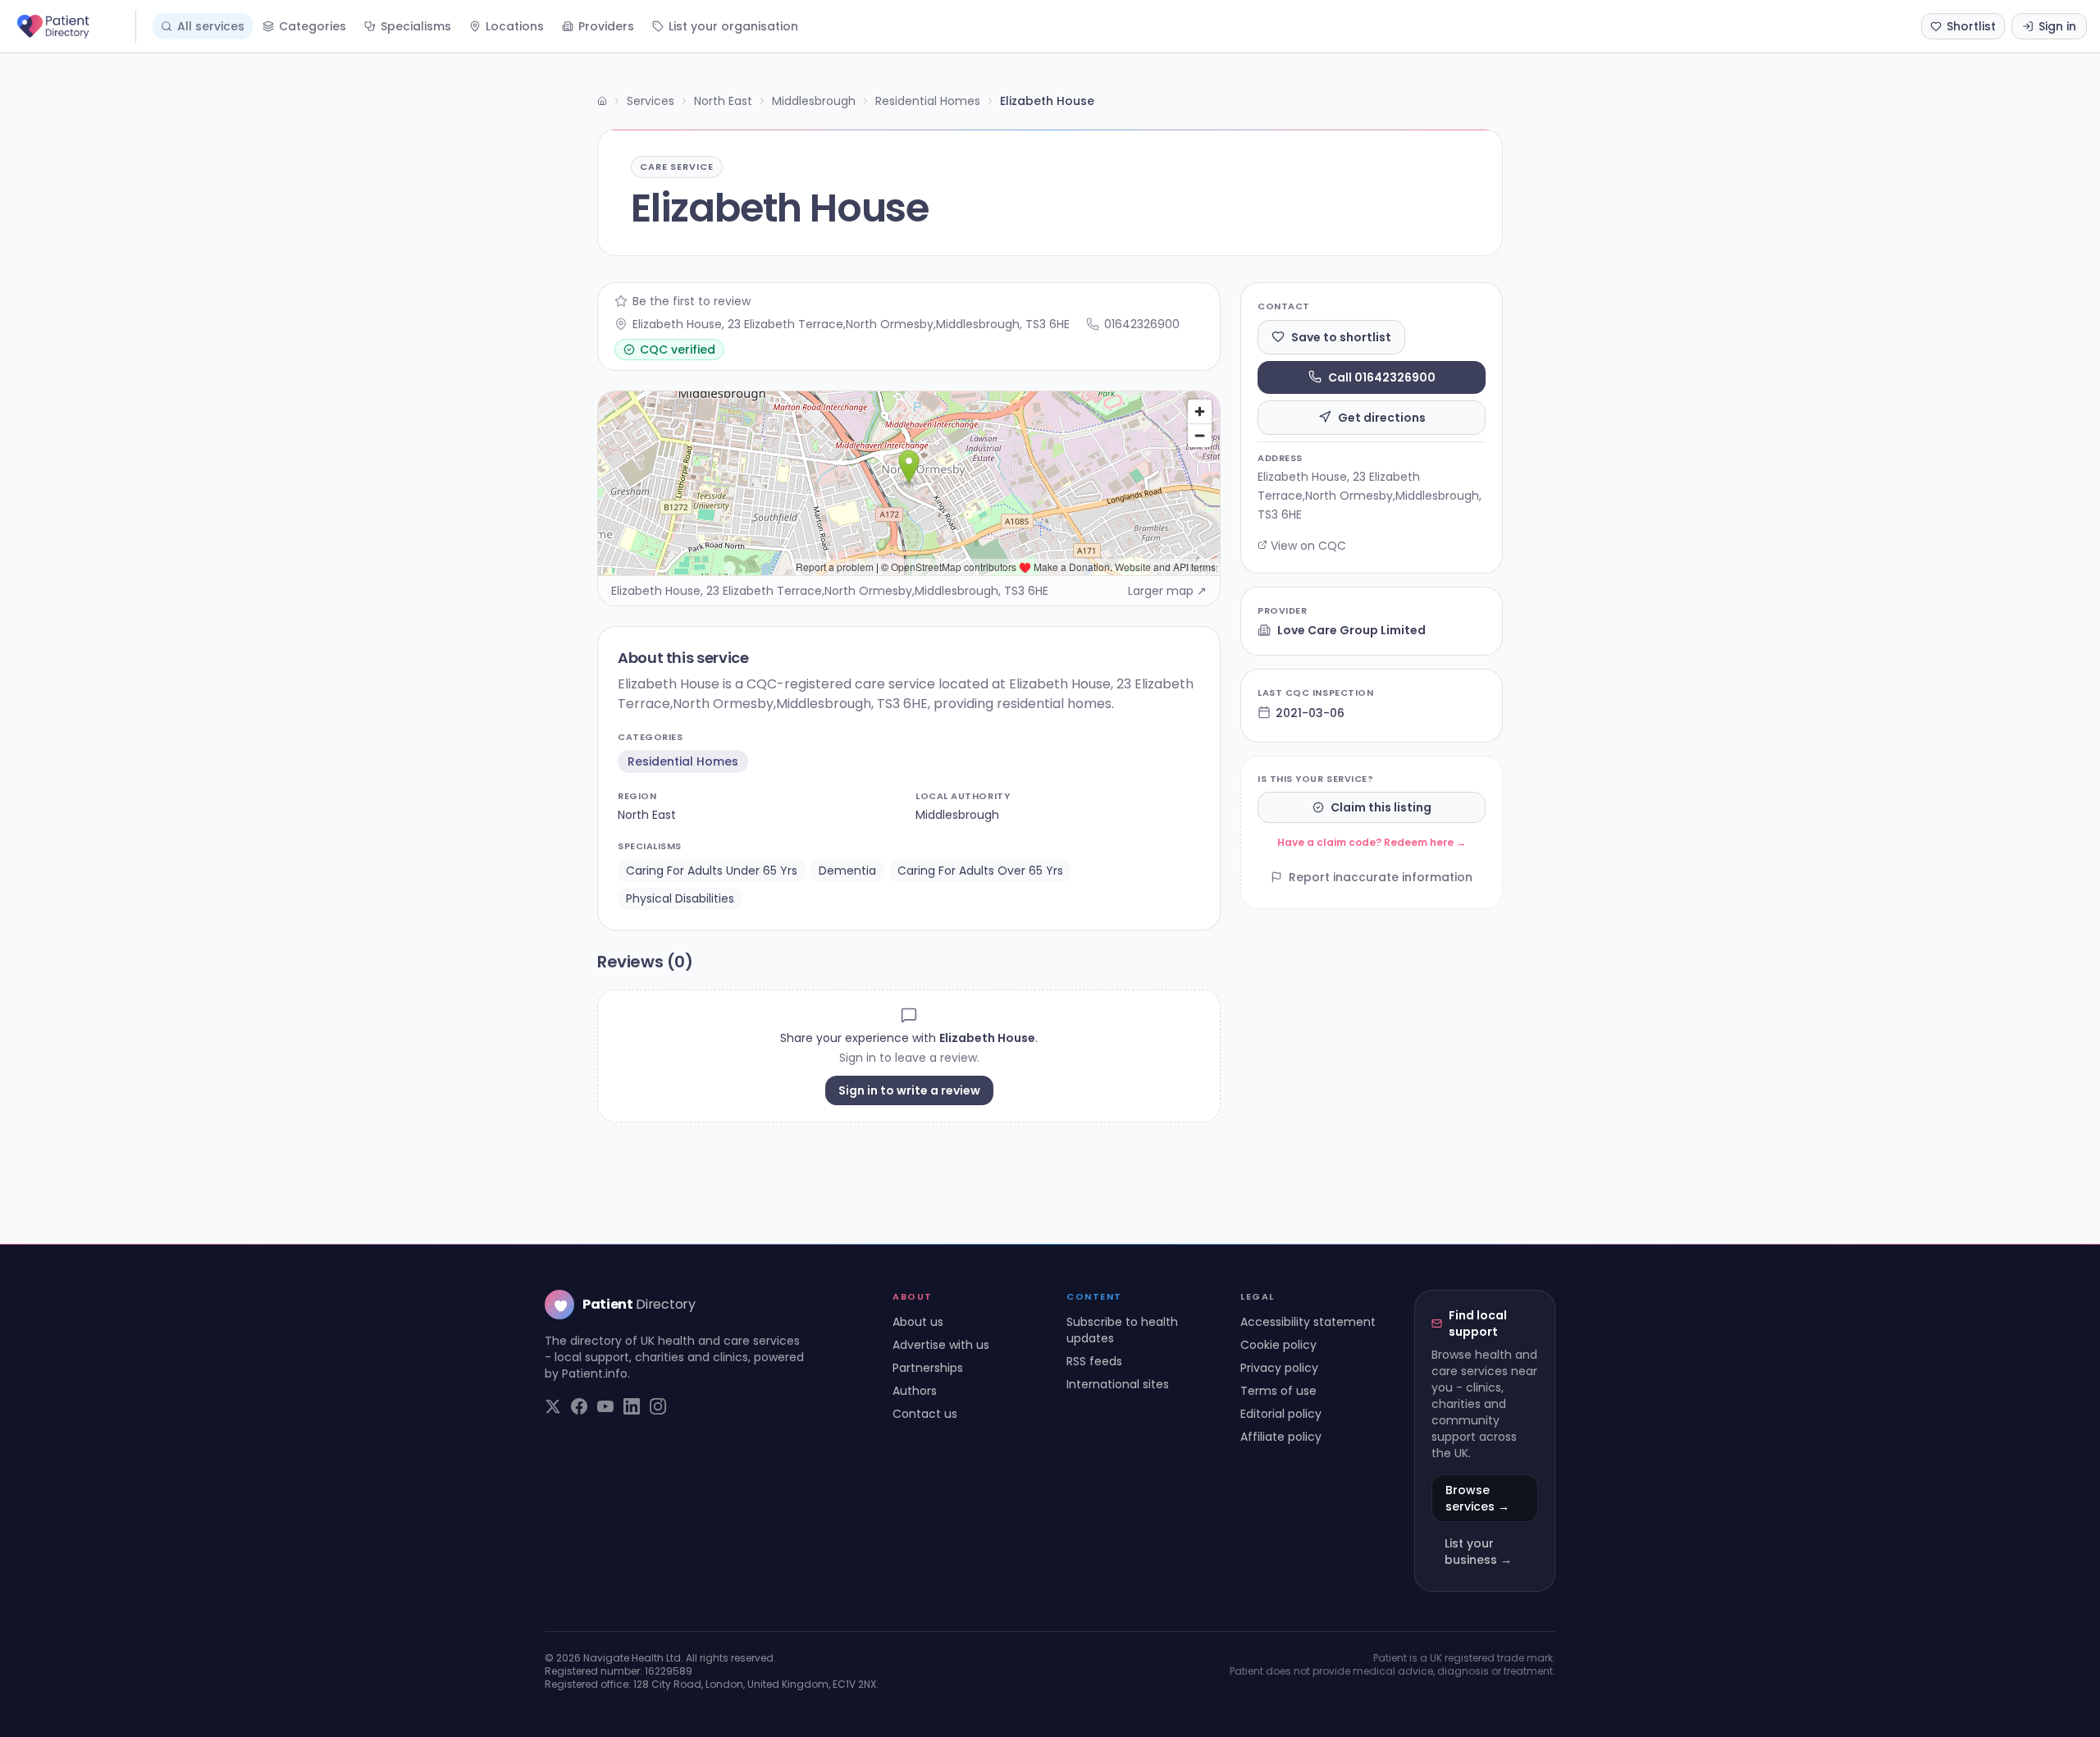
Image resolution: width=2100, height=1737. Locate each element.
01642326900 (1142, 324)
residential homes (683, 761)
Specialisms (416, 26)
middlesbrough (957, 815)
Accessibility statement (1308, 1322)
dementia (847, 871)
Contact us (925, 1414)
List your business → (1478, 1552)
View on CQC (1308, 545)
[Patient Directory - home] (75, 26)
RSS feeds (1094, 1361)
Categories (313, 26)
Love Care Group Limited (1351, 630)
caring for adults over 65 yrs (980, 871)
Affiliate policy (1281, 1437)
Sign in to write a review (909, 1090)
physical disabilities (680, 898)
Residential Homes (928, 101)
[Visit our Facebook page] (579, 1406)
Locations (515, 26)
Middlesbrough (814, 101)
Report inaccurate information (1381, 877)
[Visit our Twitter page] (553, 1406)
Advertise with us (941, 1345)
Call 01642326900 (1382, 377)
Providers (606, 26)
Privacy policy (1279, 1368)
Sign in (2057, 26)
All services (211, 26)
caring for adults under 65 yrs (712, 871)
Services (651, 101)
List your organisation (733, 26)
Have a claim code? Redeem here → (1372, 842)
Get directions (1382, 417)
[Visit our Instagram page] (658, 1406)
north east (647, 815)
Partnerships (928, 1368)
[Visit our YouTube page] (605, 1406)
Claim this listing (1381, 807)
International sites (1118, 1384)
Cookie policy (1278, 1345)
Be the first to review (692, 301)
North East (723, 101)
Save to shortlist (1341, 336)
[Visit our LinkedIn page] (632, 1406)
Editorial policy (1281, 1414)
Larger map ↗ (1167, 591)
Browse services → (1477, 1498)
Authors (915, 1391)
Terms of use (1278, 1391)
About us (918, 1322)
